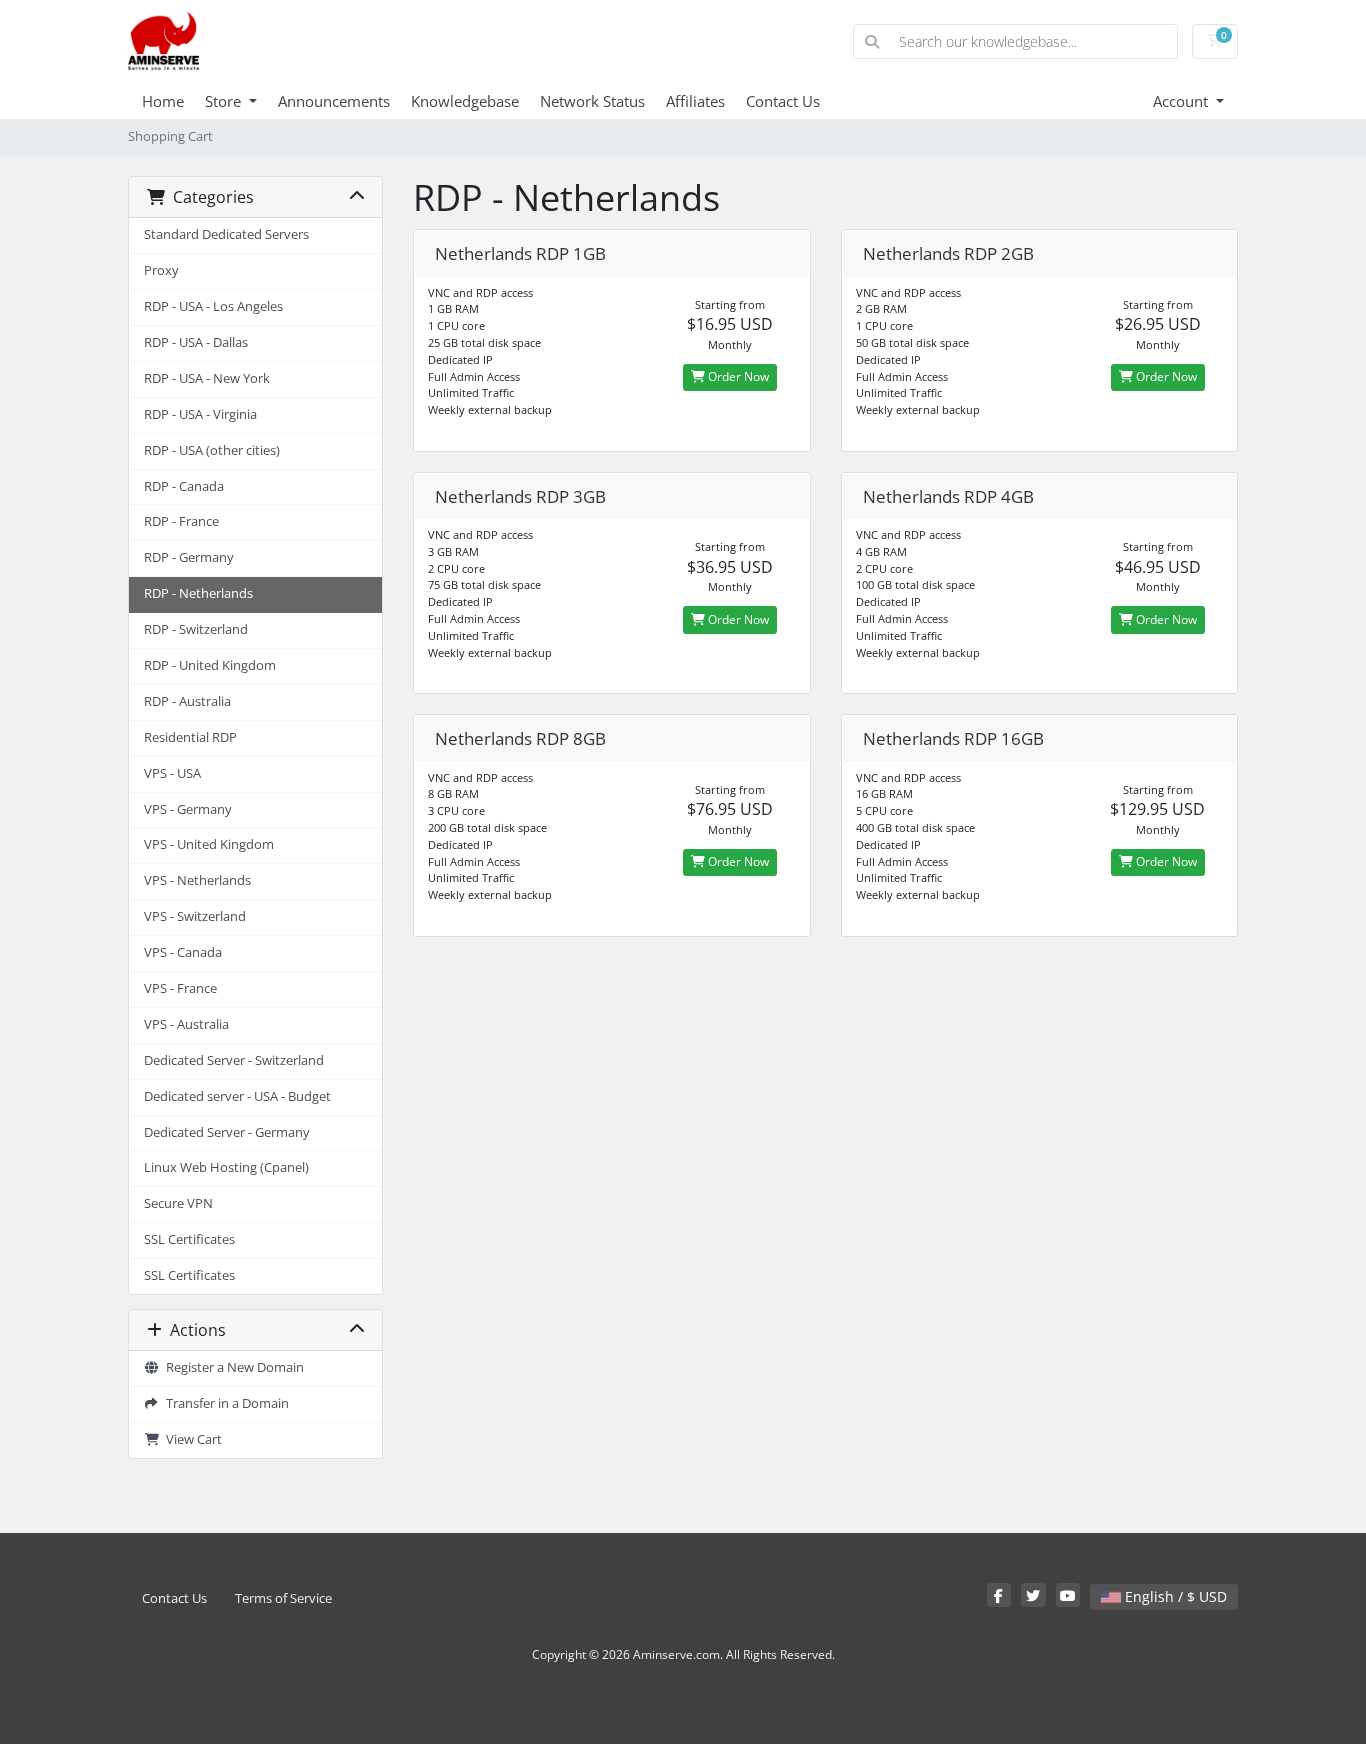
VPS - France (180, 988)
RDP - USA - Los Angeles (213, 306)
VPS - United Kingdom (209, 844)
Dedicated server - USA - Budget (237, 1096)
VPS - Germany (188, 809)
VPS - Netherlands (197, 880)
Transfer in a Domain (224, 1403)
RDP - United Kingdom (210, 665)
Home (163, 101)
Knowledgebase (465, 101)
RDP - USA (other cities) (212, 450)
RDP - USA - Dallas (196, 342)
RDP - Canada (184, 486)
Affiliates (695, 101)
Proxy (161, 270)
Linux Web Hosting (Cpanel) (226, 1167)
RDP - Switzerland (196, 629)
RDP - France (181, 521)
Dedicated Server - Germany (227, 1132)
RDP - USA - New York (207, 378)
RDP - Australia (187, 701)
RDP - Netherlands (198, 593)
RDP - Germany (189, 557)
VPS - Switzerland (195, 916)
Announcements (334, 101)
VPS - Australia (186, 1024)
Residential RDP (190, 737)
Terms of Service (283, 1598)
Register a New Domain (232, 1367)
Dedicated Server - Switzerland (234, 1060)
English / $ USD (1174, 1596)
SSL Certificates (189, 1239)
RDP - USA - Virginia (200, 414)
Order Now (737, 376)
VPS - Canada (183, 952)
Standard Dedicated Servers (226, 234)
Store (225, 101)
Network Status (592, 101)
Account (1182, 101)
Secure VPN (178, 1203)
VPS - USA (172, 773)
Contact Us (783, 101)
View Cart (191, 1439)
